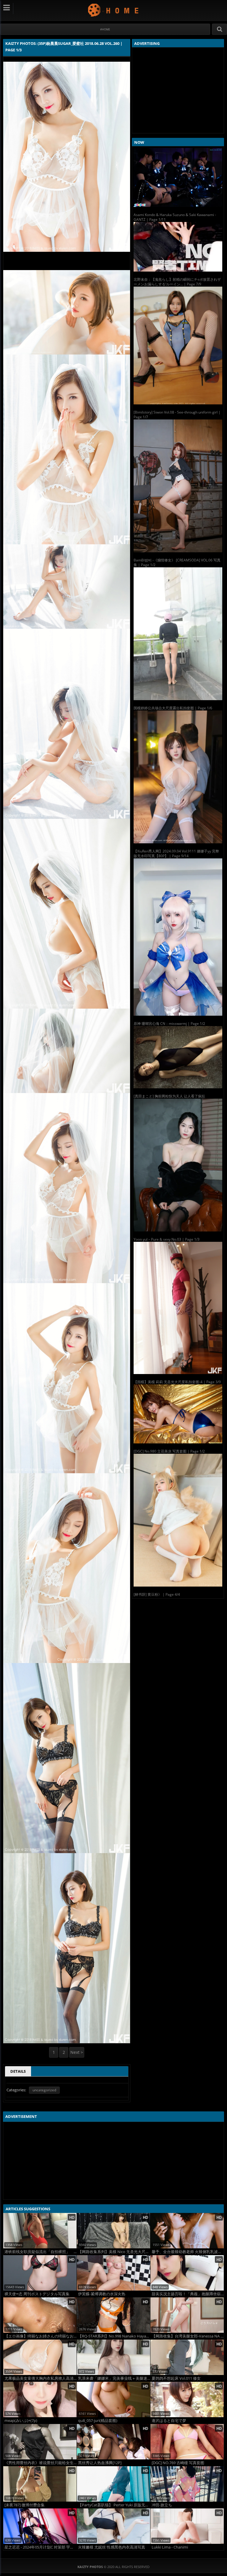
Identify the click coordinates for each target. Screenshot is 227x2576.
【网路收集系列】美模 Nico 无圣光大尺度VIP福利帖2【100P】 (114, 2252)
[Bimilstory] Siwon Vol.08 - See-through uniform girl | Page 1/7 (177, 415)
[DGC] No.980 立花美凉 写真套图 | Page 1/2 (169, 1451)
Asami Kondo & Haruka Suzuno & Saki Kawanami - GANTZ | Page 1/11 (175, 217)
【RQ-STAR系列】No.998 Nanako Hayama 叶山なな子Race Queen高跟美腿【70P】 (114, 2336)
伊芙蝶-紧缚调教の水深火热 (102, 2294)
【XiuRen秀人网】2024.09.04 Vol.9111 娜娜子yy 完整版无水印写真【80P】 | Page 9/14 (176, 854)
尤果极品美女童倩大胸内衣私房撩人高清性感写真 (40, 2378)
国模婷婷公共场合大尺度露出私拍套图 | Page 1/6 (173, 708)
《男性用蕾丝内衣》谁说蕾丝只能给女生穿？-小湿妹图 (40, 2463)
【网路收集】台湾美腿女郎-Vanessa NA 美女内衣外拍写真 (188, 2336)
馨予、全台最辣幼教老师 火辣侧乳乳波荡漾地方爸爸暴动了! (188, 2252)
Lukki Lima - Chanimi (170, 2547)
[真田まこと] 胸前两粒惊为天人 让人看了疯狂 (169, 1096)
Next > (77, 2052)
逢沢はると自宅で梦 (169, 2421)
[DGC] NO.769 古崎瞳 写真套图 (178, 2463)
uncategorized (44, 2090)
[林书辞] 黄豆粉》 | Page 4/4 (157, 1594)
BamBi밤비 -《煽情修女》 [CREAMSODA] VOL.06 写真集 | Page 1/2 (177, 562)
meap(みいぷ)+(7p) (21, 2421)
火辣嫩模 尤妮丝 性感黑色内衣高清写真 (112, 2547)
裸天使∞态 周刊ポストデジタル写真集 (37, 2294)
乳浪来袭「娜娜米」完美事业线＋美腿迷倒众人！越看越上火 (114, 2378)
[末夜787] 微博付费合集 (25, 2505)
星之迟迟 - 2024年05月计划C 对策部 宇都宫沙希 (40, 2547)
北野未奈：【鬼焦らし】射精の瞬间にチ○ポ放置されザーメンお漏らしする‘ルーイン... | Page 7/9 (177, 282)
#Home (105, 29)
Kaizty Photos (114, 10)
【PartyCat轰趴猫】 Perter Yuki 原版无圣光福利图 (114, 2505)
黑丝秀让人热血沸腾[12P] (100, 2463)
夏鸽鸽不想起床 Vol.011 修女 (176, 2378)
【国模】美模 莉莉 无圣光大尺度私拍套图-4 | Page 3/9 (177, 1382)
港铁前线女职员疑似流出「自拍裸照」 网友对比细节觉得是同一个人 (40, 2252)
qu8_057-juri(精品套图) (98, 2421)
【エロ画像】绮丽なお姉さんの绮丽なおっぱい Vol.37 (40, 2336)
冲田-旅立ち (162, 2505)
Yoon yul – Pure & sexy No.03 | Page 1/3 (167, 1239)
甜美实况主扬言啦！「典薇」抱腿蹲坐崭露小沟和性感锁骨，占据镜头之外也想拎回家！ (188, 2294)
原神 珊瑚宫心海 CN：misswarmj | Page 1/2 (169, 1024)
